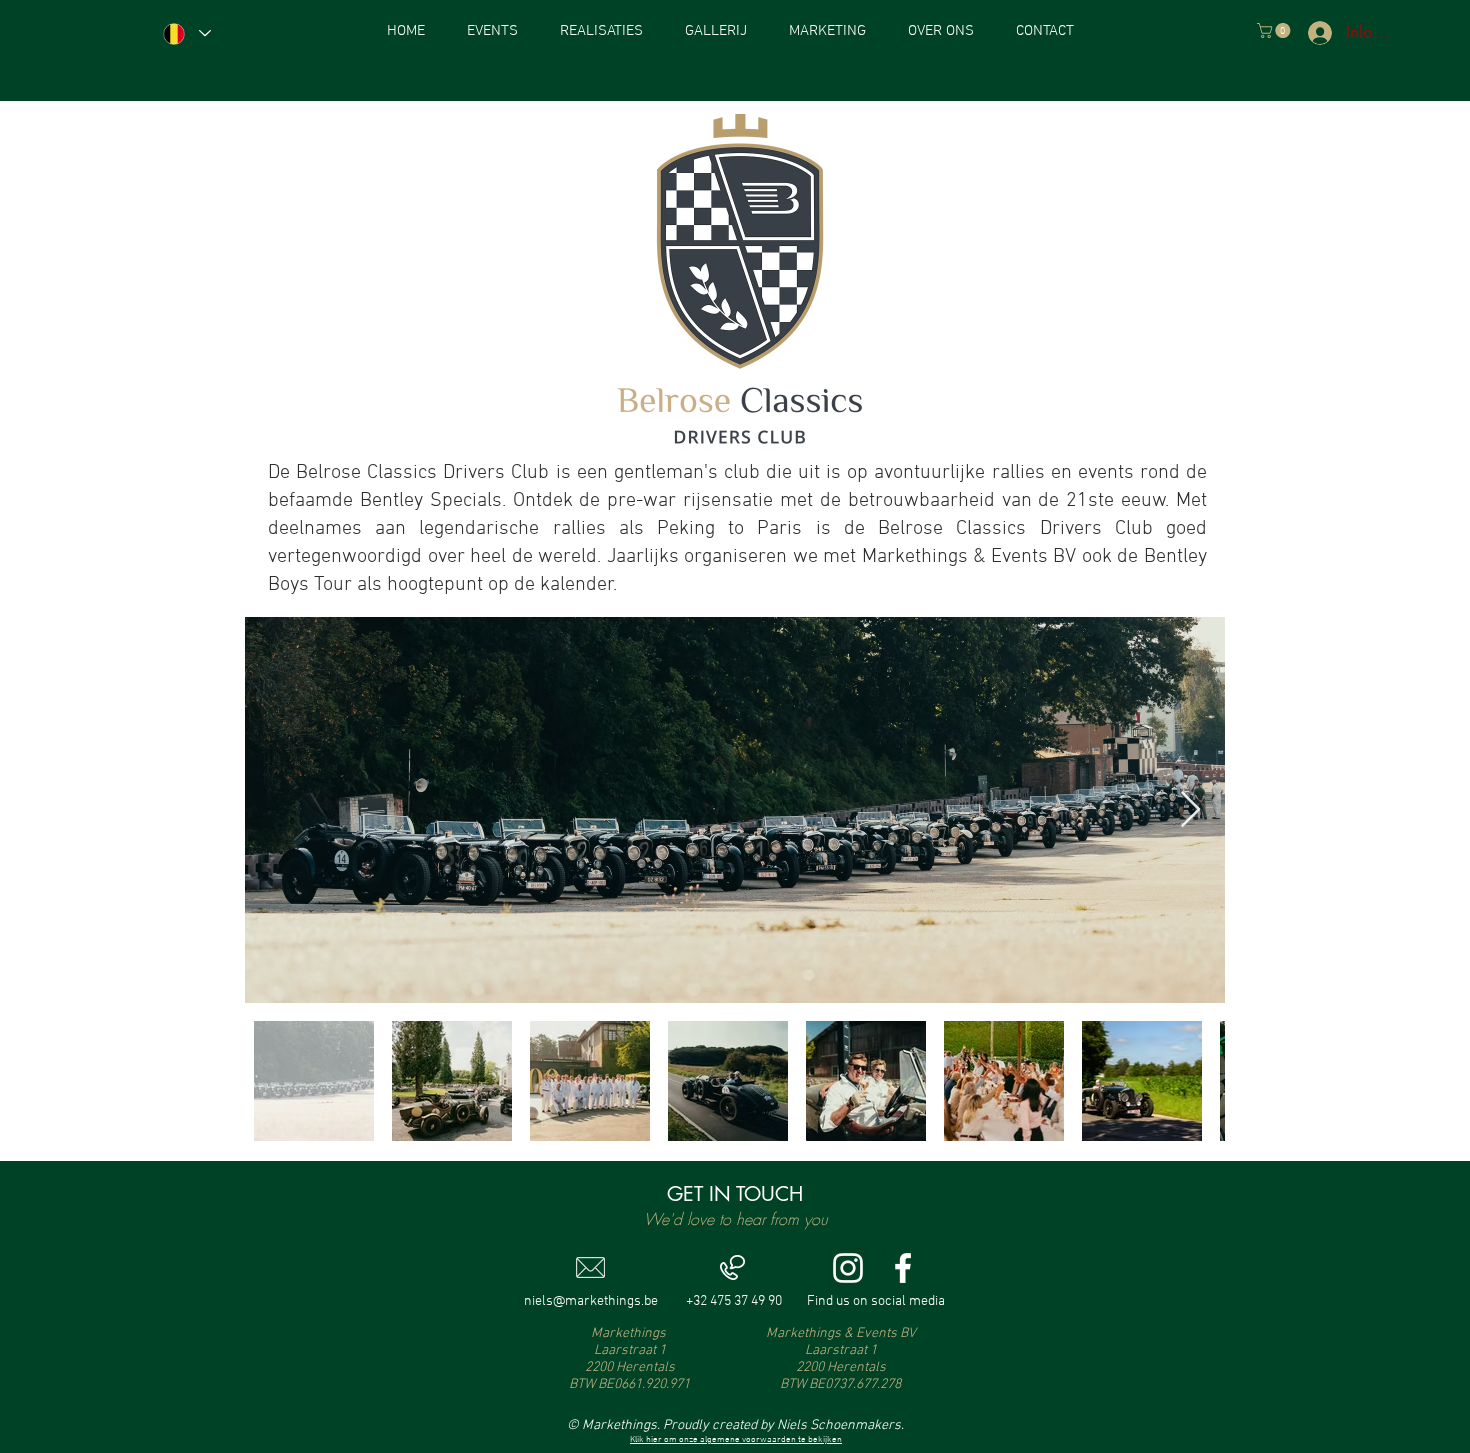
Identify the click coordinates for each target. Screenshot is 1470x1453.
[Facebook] (903, 1268)
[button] (1275, 30)
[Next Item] (1190, 810)
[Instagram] (848, 1268)
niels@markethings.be (591, 1301)
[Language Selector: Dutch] (186, 33)
